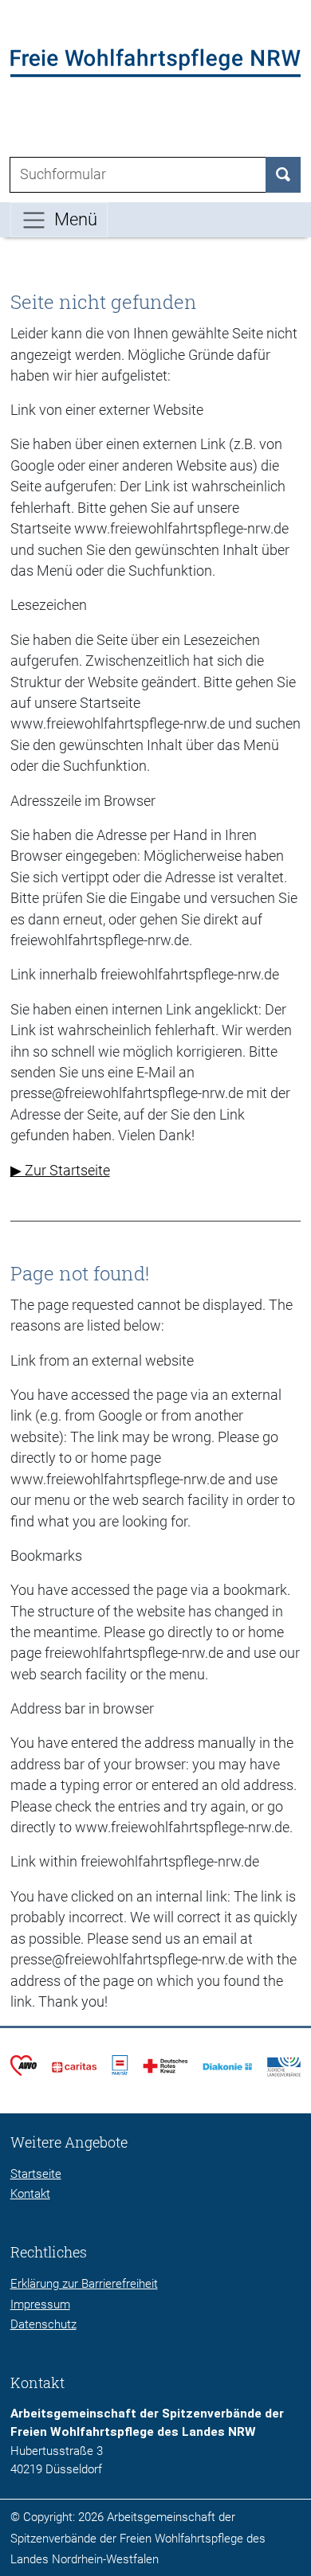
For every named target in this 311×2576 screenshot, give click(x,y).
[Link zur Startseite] (156, 62)
